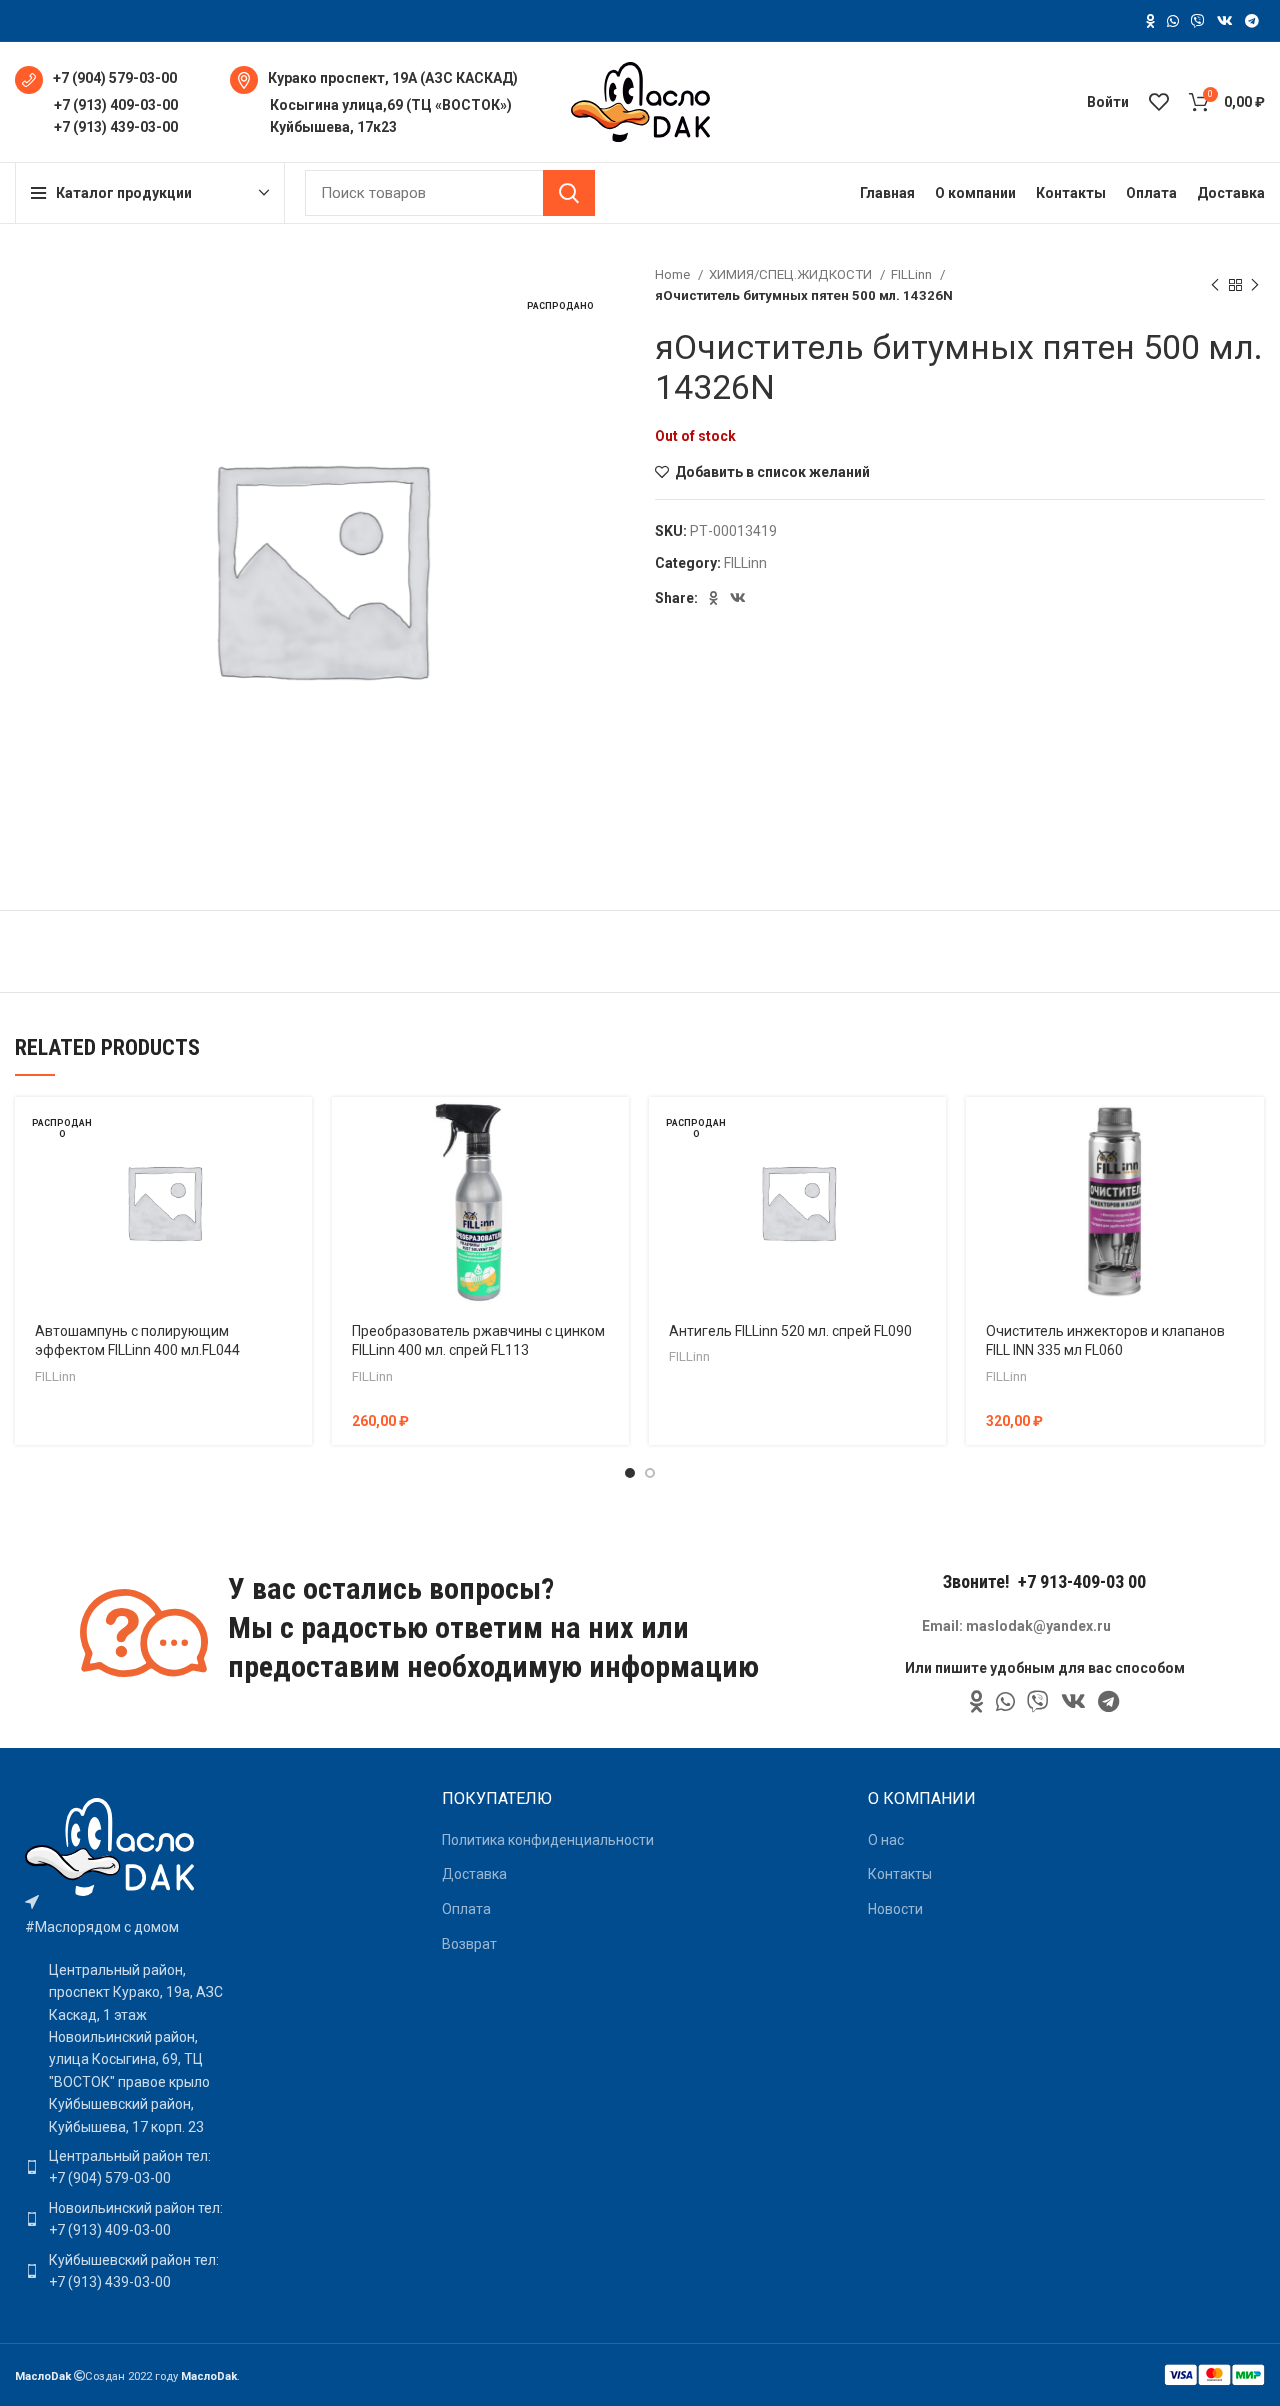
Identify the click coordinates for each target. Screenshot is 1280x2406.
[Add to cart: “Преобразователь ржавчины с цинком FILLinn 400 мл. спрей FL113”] (614, 1129)
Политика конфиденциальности (548, 1840)
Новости (895, 1909)
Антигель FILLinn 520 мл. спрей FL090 (790, 1331)
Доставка (474, 1874)
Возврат (469, 1944)
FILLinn (913, 274)
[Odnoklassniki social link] (1150, 21)
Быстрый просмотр (297, 1174)
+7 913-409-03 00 (1082, 1581)
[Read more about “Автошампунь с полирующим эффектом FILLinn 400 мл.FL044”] (297, 1129)
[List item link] (126, 2167)
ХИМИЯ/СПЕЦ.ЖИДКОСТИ (792, 274)
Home (674, 274)
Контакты (900, 1874)
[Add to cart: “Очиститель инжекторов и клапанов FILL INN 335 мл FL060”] (1249, 1129)
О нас (886, 1840)
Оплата (466, 1909)
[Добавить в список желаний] (297, 1219)
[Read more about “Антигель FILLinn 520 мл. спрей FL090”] (931, 1129)
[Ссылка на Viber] (1198, 21)
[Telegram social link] (1252, 21)
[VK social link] (1225, 21)
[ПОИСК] (569, 193)
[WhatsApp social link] (1173, 21)
